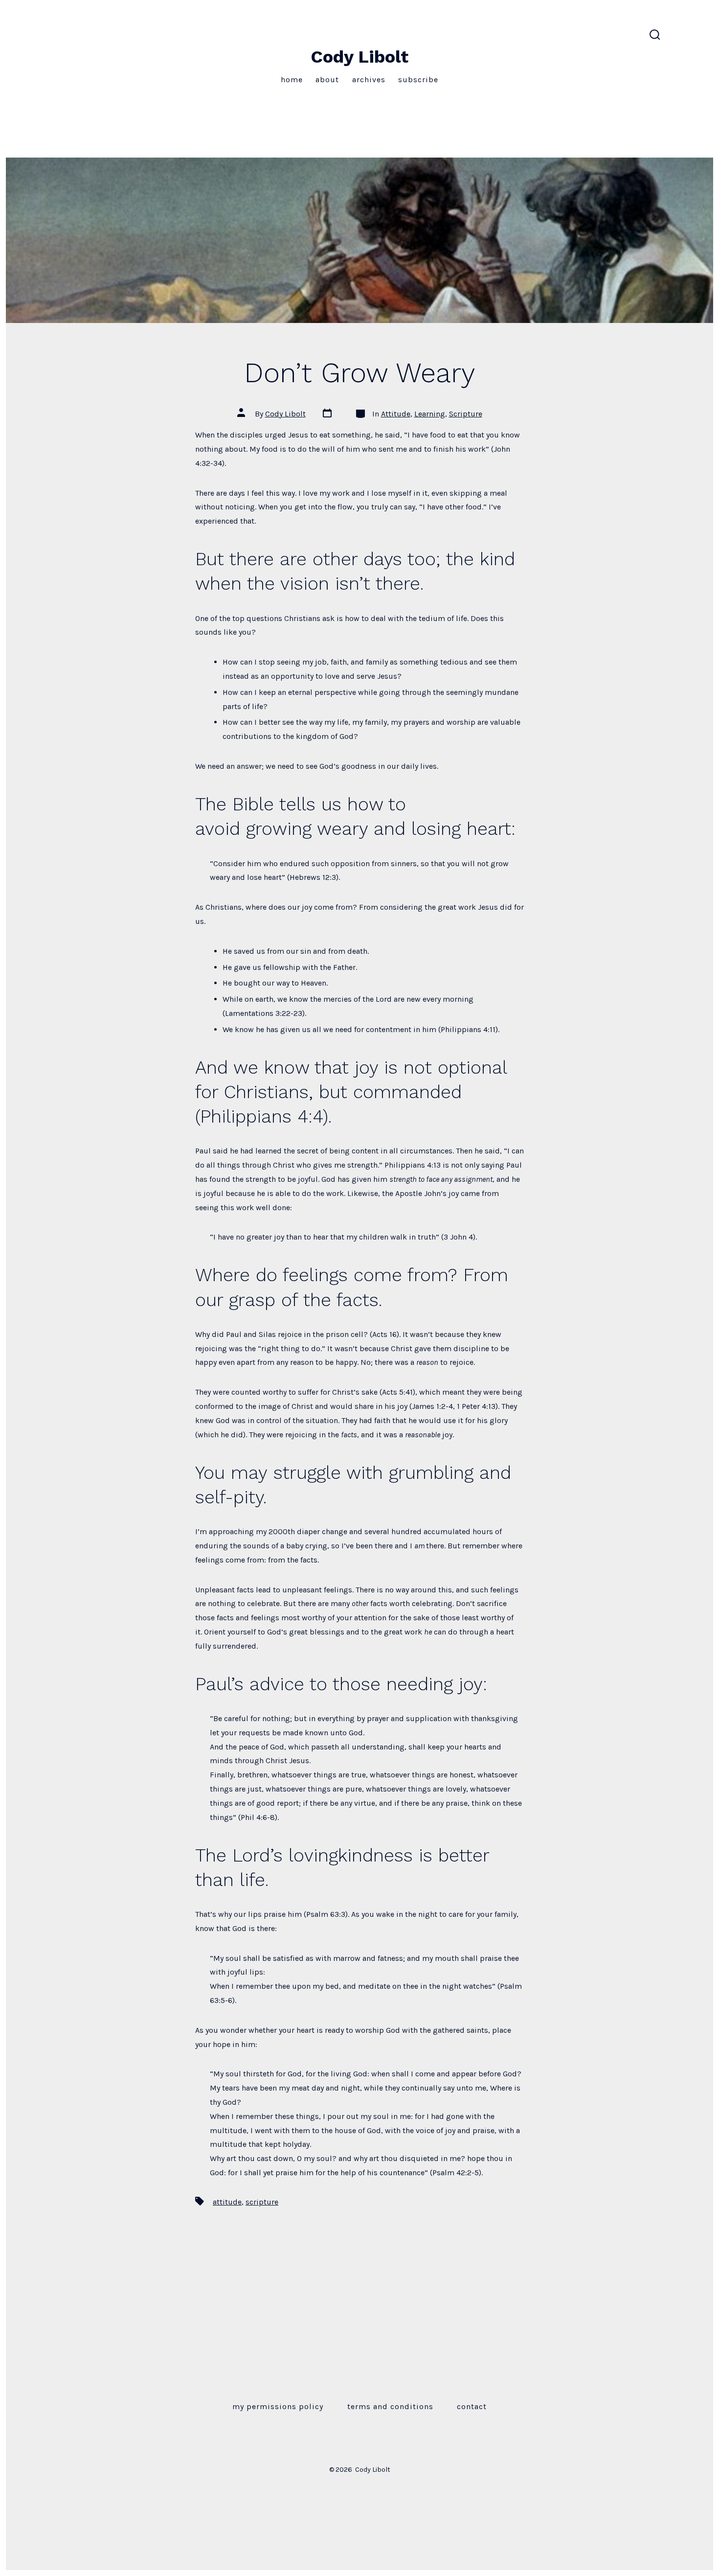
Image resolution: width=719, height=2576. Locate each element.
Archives (369, 80)
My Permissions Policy (278, 2406)
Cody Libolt (285, 414)
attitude (227, 2202)
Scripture (466, 414)
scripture (262, 2202)
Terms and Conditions (390, 2406)
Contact (472, 2406)
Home (292, 80)
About (327, 80)
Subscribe (418, 80)
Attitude (396, 414)
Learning (430, 414)
